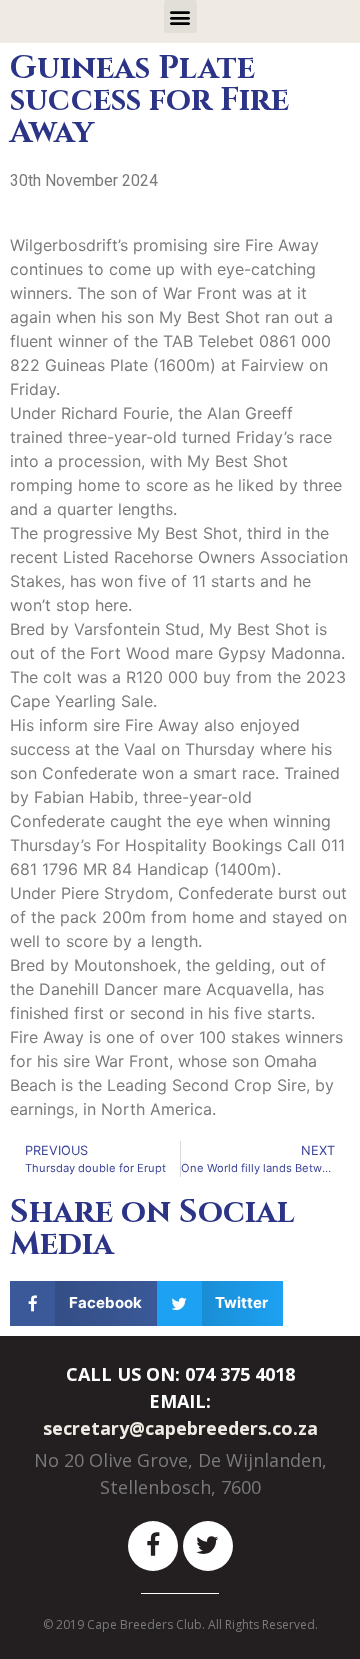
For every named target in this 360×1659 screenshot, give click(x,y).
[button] (180, 16)
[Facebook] (153, 1546)
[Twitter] (208, 1546)
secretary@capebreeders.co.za (180, 1428)
